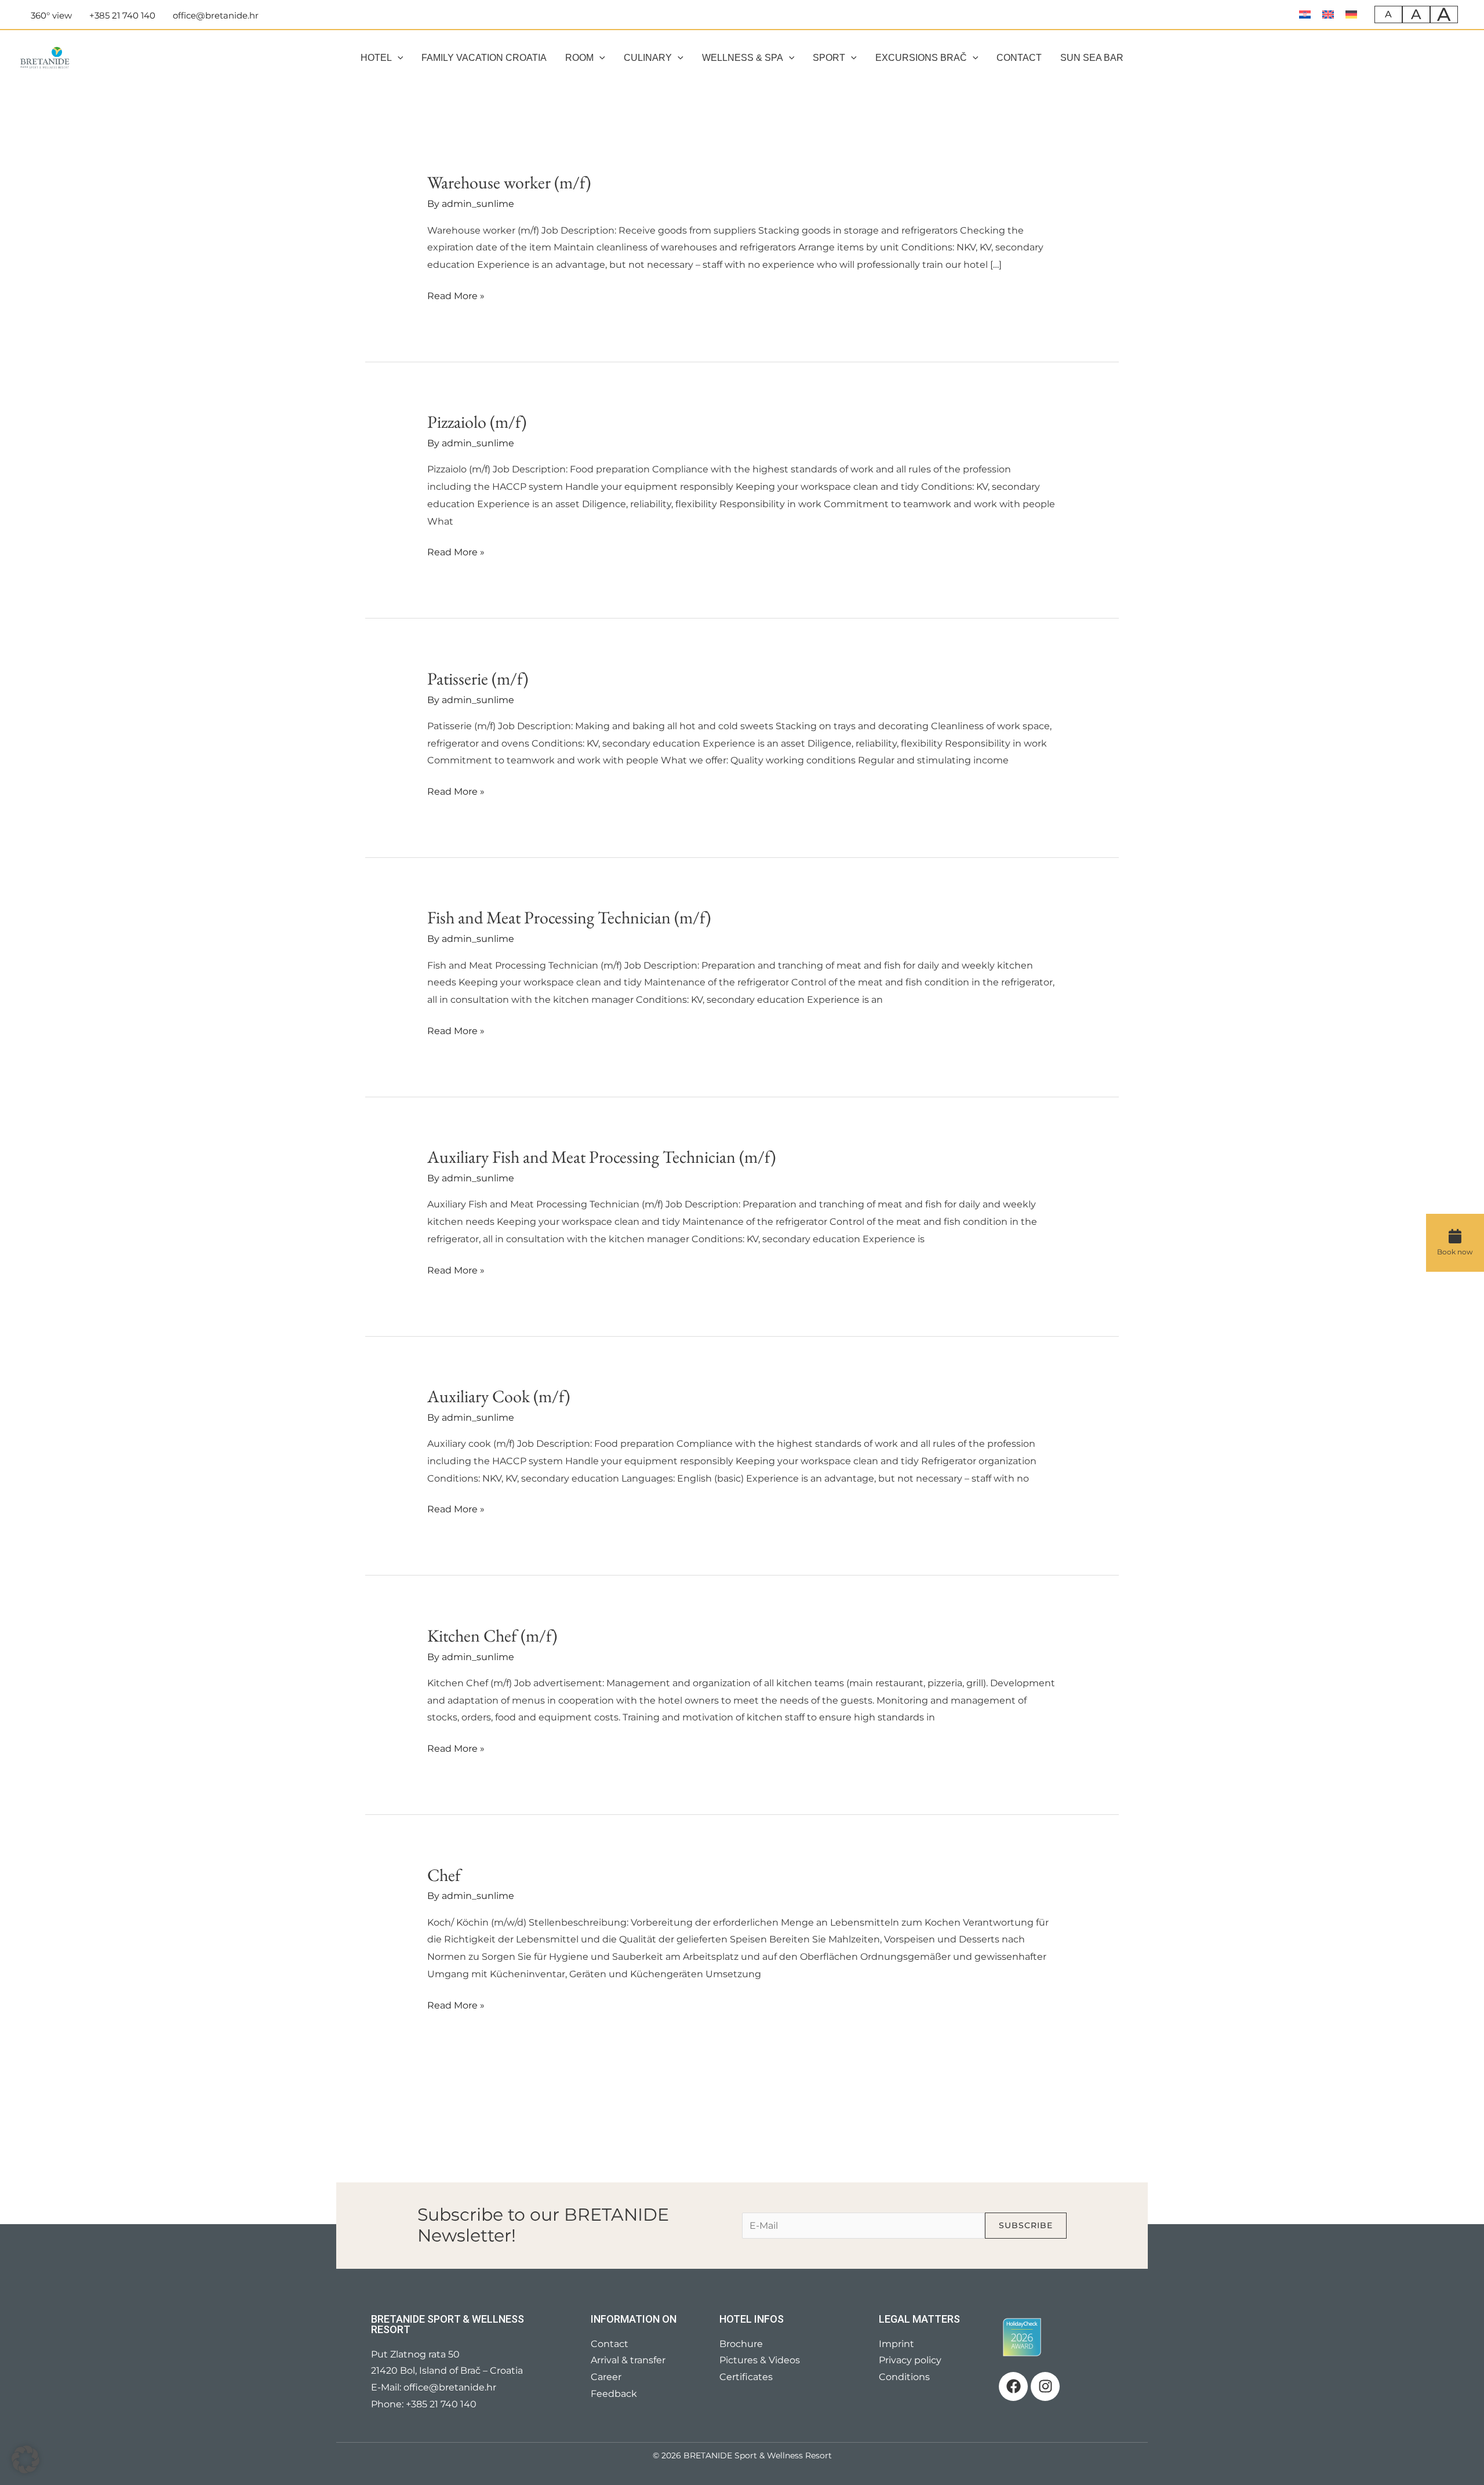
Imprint (896, 2344)
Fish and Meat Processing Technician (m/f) (569, 917)
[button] (398, 58)
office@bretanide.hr (450, 2387)
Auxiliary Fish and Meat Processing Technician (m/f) (601, 1157)
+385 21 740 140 (441, 2404)
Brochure (741, 2344)
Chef (444, 1875)
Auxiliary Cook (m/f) (499, 1396)
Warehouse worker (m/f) (509, 182)
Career (606, 2377)
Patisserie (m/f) (478, 678)
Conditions (904, 2377)
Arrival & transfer (628, 2360)
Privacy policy (910, 2360)
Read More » (456, 294)
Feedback (614, 2394)
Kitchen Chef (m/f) (492, 1636)
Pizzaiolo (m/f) (477, 422)
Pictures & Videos (760, 2360)
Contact (610, 2344)
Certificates (746, 2377)
